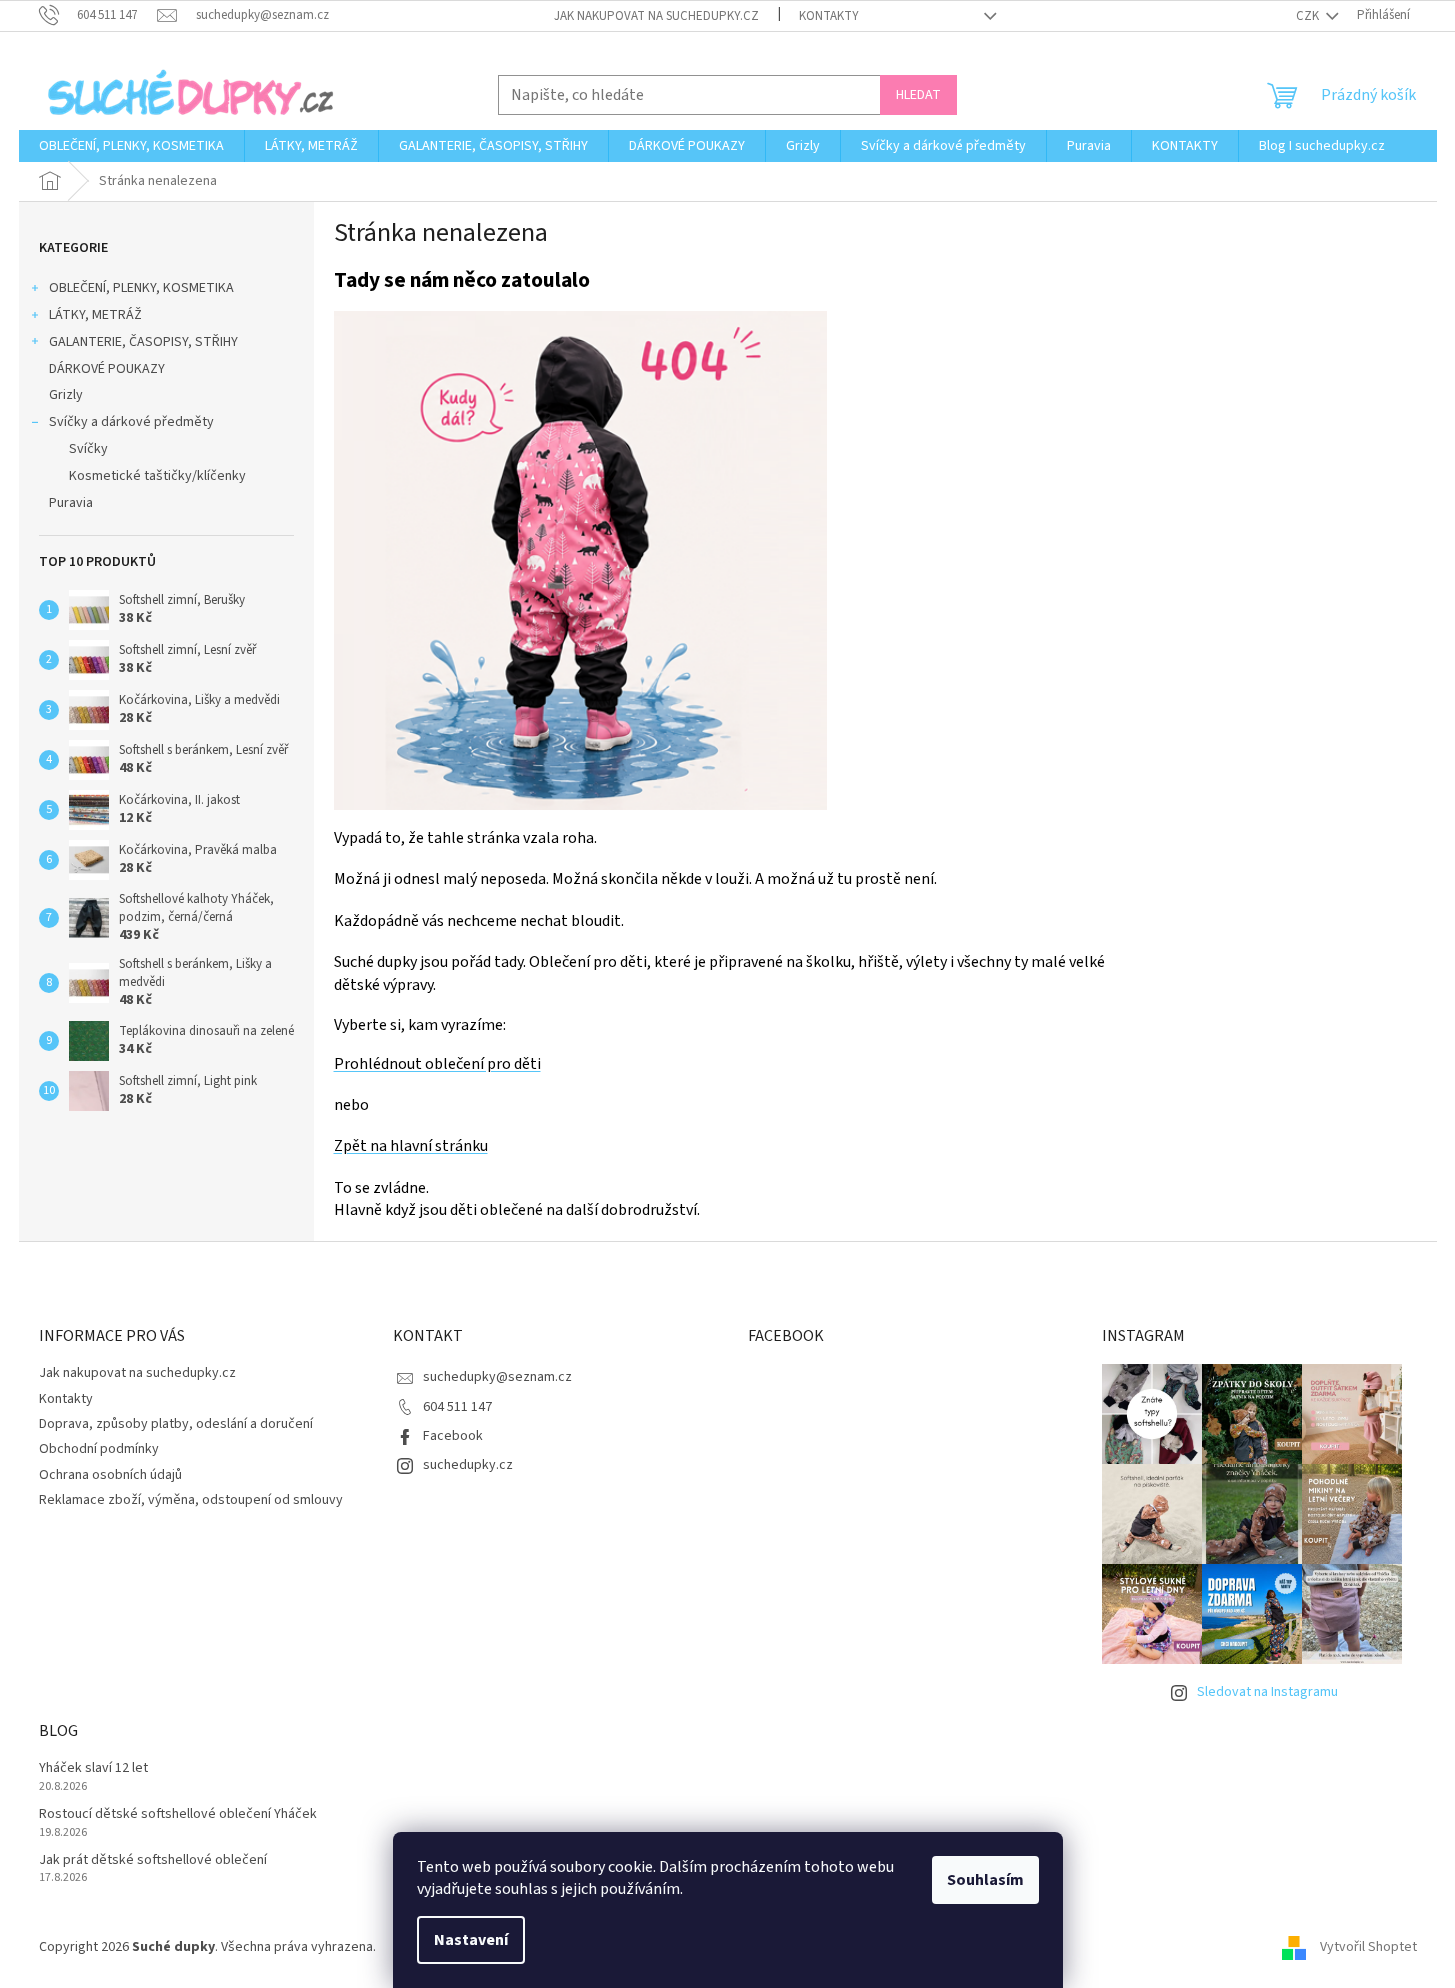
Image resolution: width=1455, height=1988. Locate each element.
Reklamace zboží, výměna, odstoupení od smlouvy (191, 1500)
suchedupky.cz (468, 1465)
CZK (1309, 16)
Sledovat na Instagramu (1267, 1692)
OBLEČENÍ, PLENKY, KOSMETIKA (141, 288)
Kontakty (829, 16)
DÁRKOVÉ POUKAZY (107, 369)
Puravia (71, 503)
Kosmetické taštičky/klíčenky (157, 476)
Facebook (453, 1436)
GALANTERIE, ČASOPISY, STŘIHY (143, 342)
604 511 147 (457, 1407)
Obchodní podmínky (99, 1449)
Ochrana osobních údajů (110, 1475)
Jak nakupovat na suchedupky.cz (656, 16)
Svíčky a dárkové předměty (131, 422)
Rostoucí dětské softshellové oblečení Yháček (178, 1814)
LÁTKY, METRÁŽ (95, 315)
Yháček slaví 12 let (93, 1768)
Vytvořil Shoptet (1368, 1947)
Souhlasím (985, 1880)
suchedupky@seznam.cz (497, 1377)
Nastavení (471, 1940)
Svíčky (88, 449)
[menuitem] (131, 146)
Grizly (66, 395)
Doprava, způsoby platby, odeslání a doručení (176, 1424)
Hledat (918, 95)
